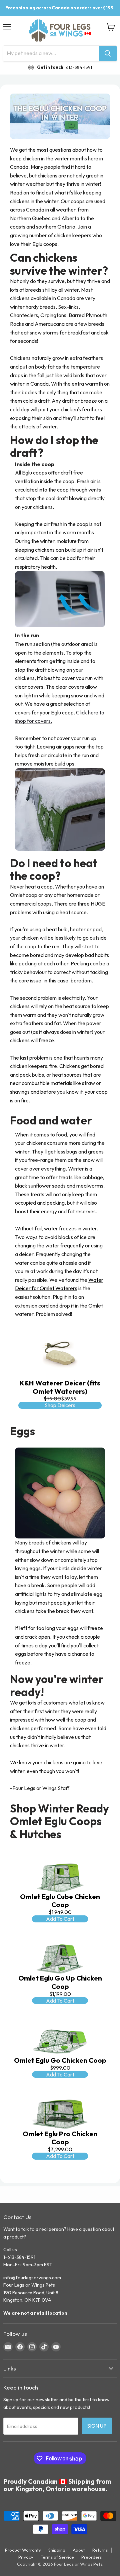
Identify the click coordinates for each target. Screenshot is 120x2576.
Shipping (57, 2550)
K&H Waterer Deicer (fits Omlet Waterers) (60, 1387)
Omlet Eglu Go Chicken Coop (60, 2060)
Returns (100, 2550)
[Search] (108, 53)
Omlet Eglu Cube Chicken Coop (60, 1901)
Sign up (97, 2426)
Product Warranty (23, 2550)
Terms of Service (57, 2557)
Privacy (26, 2557)
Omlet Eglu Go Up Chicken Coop (60, 1982)
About (79, 2550)
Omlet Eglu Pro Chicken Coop (60, 2138)
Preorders (91, 2557)
